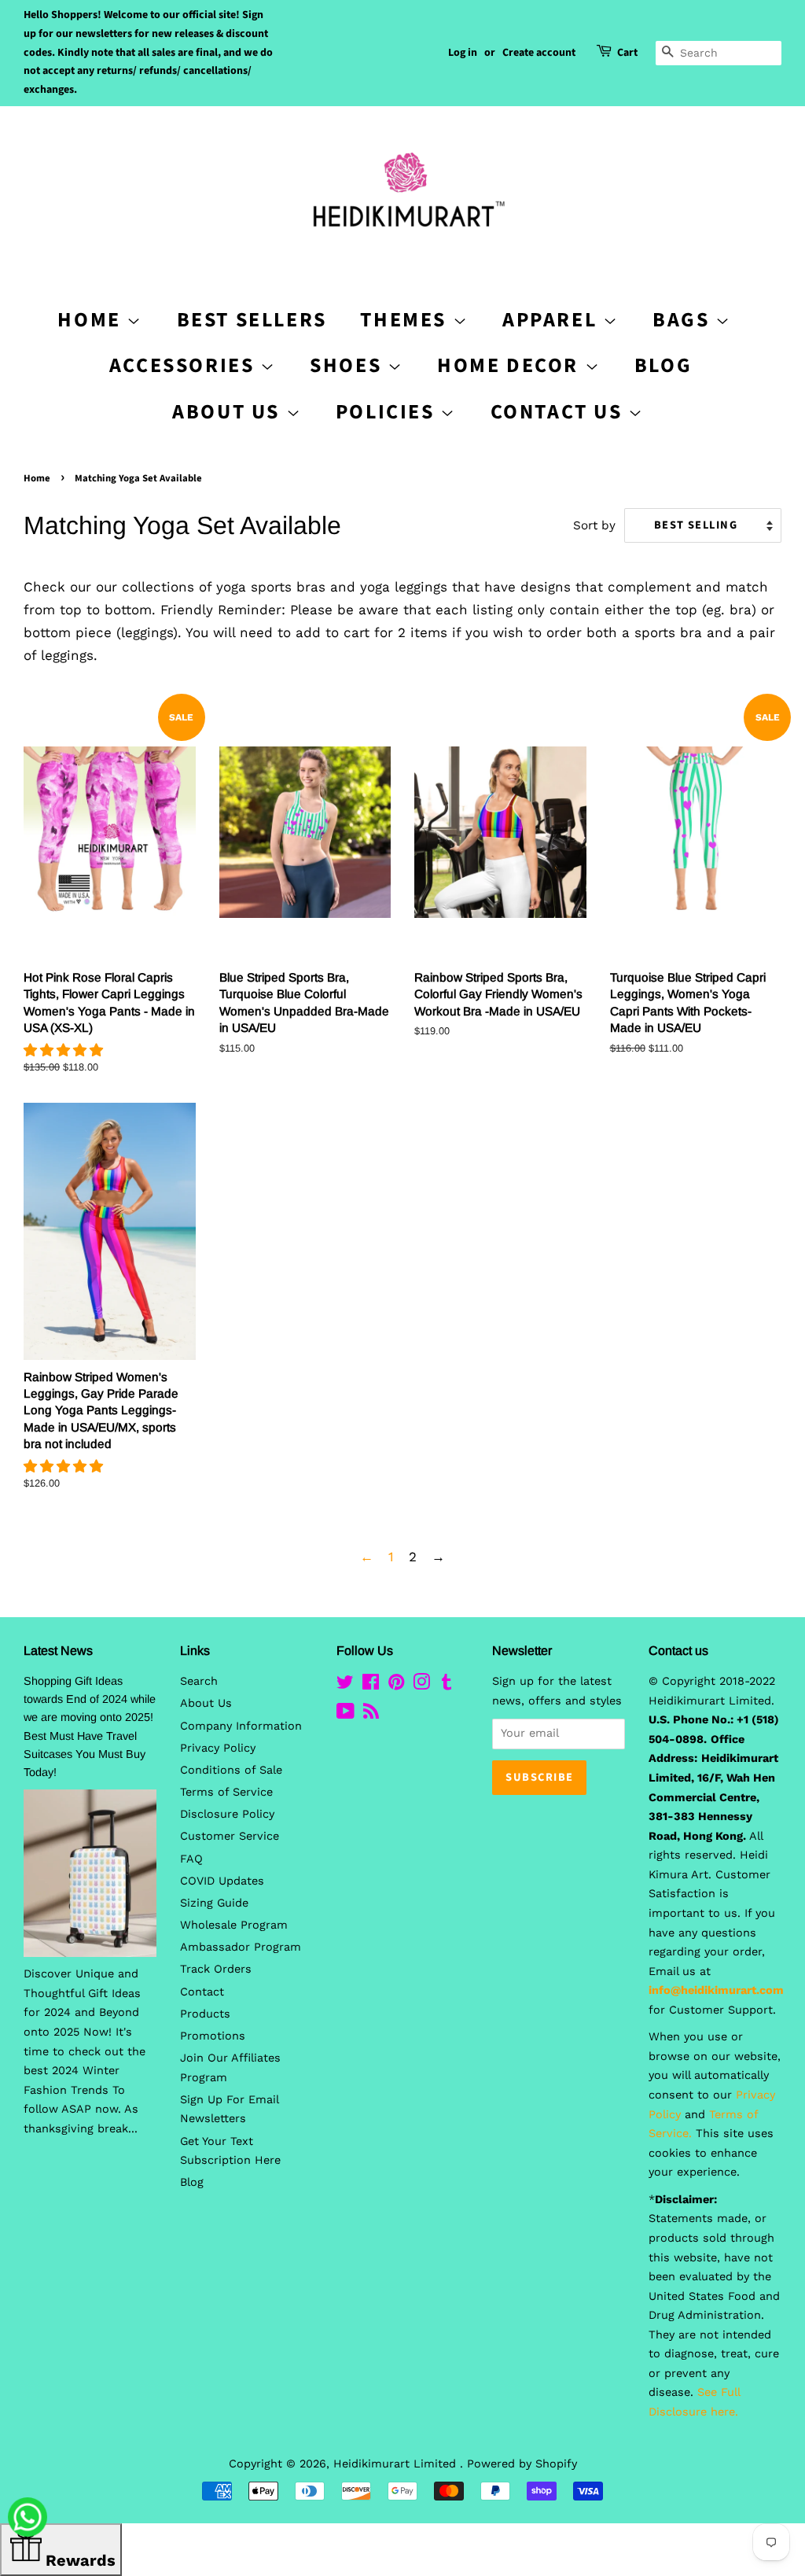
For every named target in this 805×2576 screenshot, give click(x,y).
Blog (663, 365)
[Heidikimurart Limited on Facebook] (371, 1685)
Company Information (241, 1726)
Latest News (58, 1651)
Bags (684, 320)
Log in (463, 53)
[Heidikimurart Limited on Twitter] (345, 1685)
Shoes (349, 365)
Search (199, 1681)
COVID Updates (222, 1881)
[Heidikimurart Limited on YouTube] (346, 1714)
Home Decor (511, 365)
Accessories (185, 365)
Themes (406, 320)
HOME (92, 320)
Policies (388, 412)
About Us (229, 412)
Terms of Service (226, 1792)
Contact (202, 1992)
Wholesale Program (234, 1925)
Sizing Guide (214, 1903)
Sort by (594, 525)
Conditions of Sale (231, 1770)
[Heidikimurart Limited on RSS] (371, 1714)
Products (205, 2014)
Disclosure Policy (227, 1814)
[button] (66, 1050)
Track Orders (216, 1969)
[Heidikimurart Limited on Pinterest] (396, 1685)
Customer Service (230, 1836)
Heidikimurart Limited (397, 2464)
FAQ (191, 1859)
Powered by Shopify (522, 2464)
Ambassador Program (241, 1947)
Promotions (213, 2036)
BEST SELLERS (252, 320)
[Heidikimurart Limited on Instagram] (421, 1685)
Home (37, 478)
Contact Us (560, 412)
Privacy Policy (218, 1748)
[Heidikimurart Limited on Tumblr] (447, 1685)
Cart (627, 53)
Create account (539, 53)
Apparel (553, 320)
